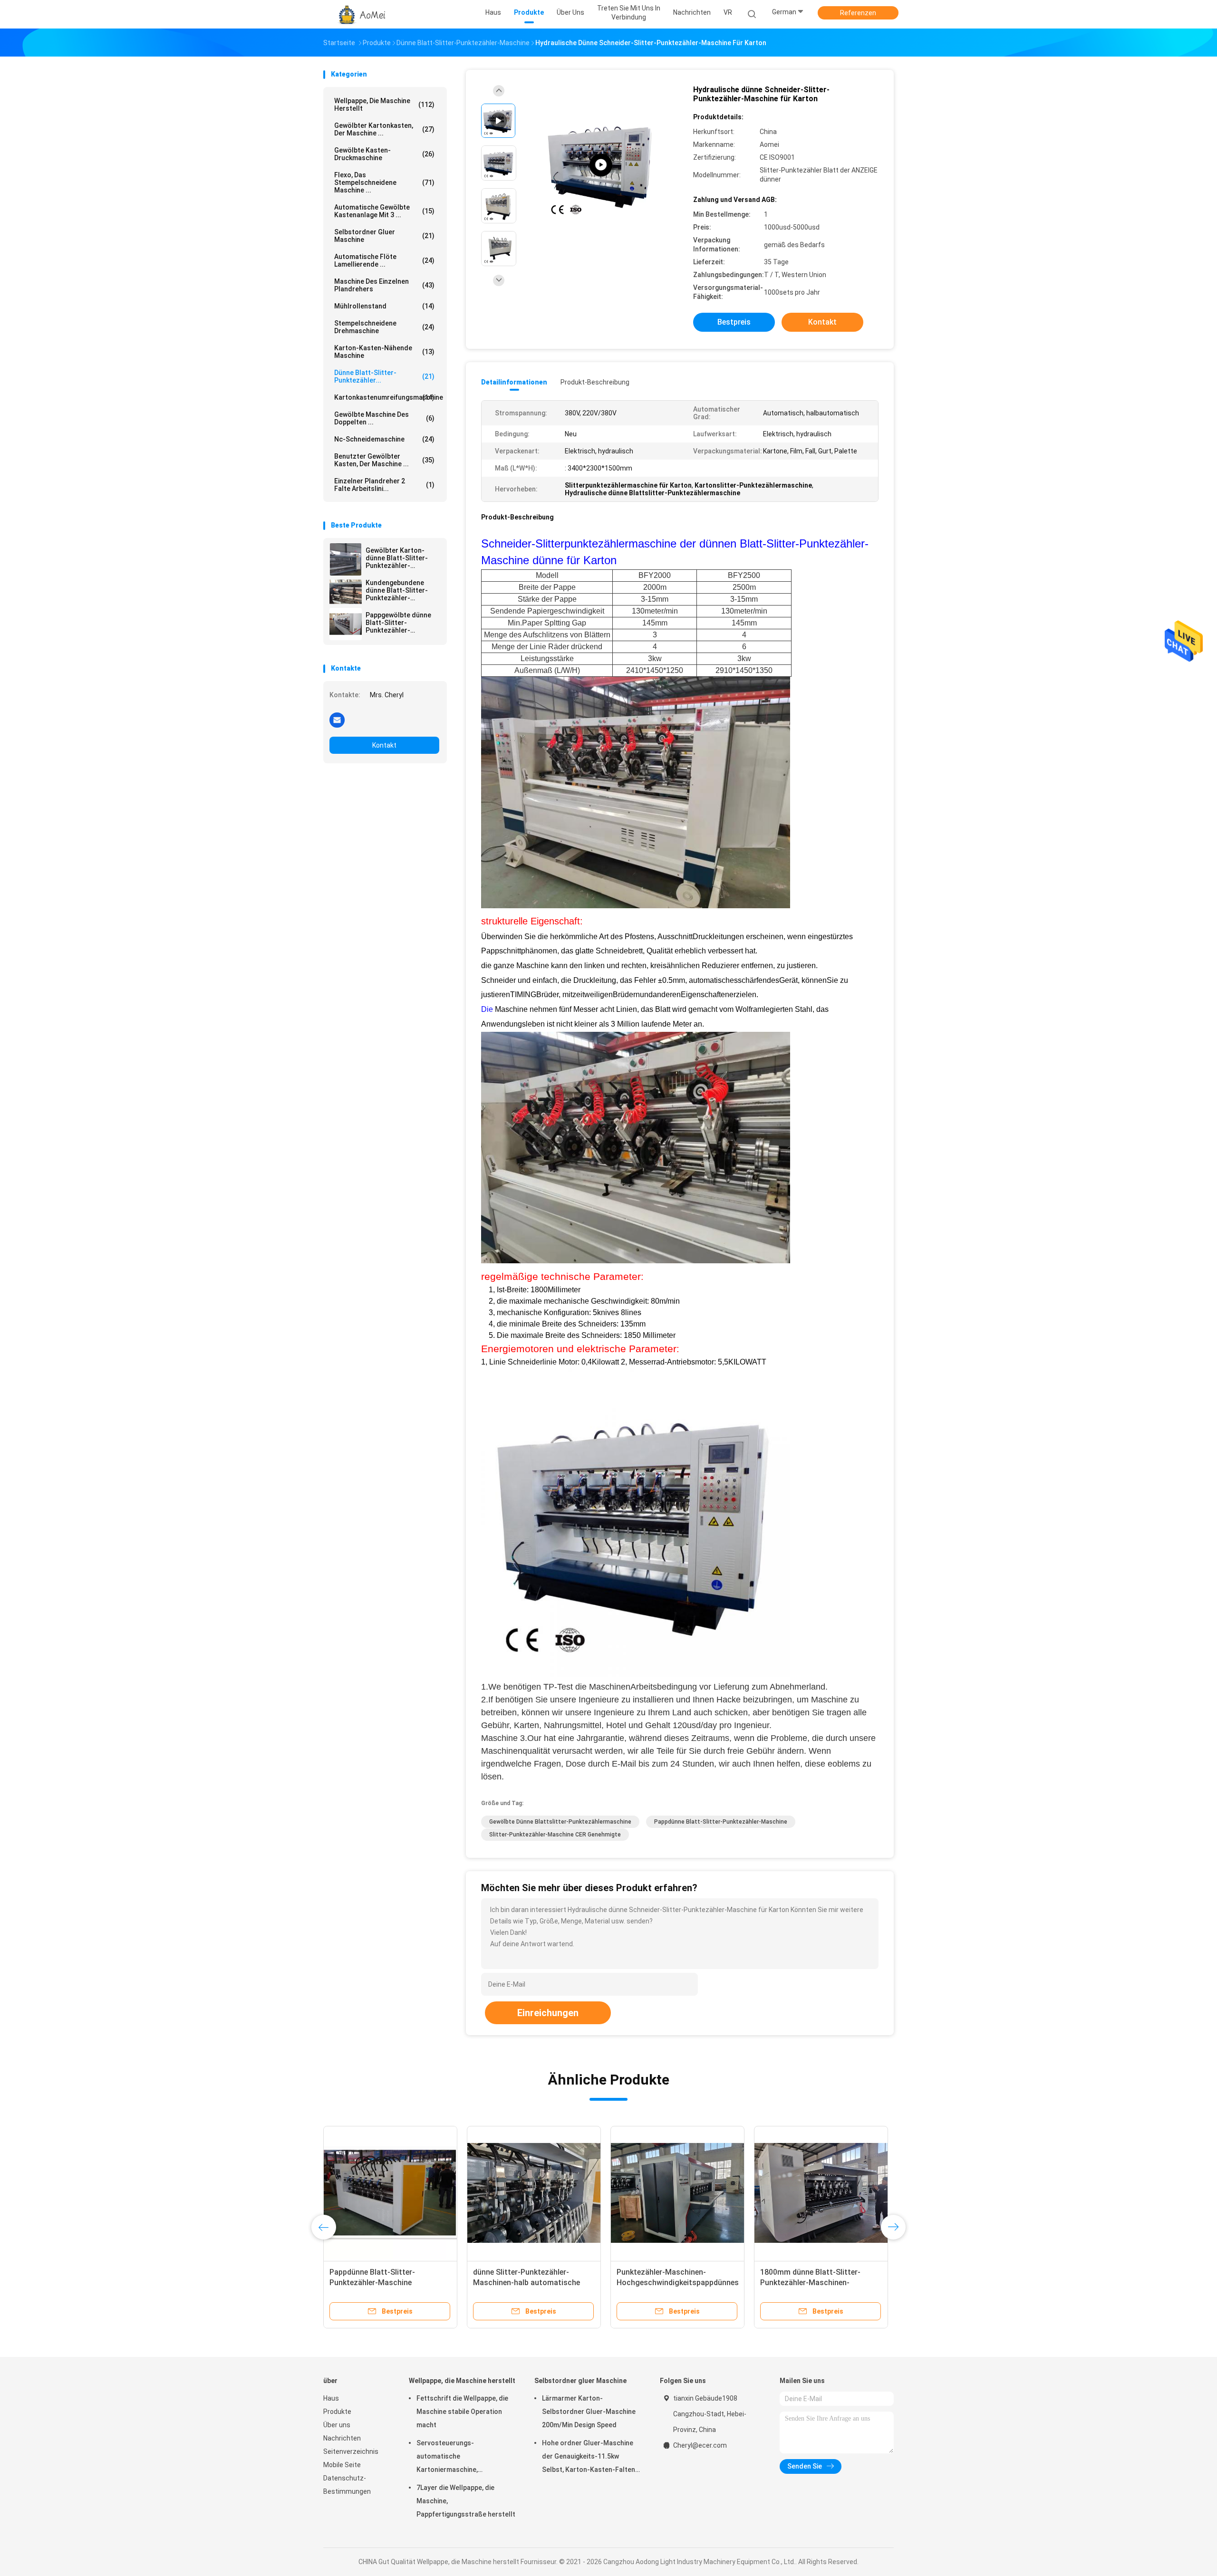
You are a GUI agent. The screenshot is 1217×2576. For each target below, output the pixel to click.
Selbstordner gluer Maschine (384, 236)
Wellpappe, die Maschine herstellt (384, 105)
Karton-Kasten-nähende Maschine (384, 352)
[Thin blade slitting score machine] (601, 165)
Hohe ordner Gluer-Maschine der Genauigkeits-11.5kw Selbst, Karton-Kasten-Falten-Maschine (590, 2458)
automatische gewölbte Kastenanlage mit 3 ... (384, 211)
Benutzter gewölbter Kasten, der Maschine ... (384, 460)
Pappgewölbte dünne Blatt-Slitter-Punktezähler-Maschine (398, 623)
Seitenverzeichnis (351, 2451)
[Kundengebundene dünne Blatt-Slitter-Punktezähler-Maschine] (346, 592)
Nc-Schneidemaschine (384, 439)
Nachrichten (342, 2438)
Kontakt (384, 745)
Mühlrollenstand (384, 306)
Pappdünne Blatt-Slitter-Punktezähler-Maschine (721, 1822)
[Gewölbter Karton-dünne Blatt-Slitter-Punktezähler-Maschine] (346, 559)
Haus (331, 2398)
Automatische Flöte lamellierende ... (384, 260)
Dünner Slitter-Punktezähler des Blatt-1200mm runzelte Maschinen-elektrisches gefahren (388, 2283)
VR (728, 12)
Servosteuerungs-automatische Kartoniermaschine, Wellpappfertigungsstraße (458, 2458)
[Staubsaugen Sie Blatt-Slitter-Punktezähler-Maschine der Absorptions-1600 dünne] (821, 2193)
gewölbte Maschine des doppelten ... (384, 418)
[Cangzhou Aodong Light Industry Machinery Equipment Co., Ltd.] (360, 14)
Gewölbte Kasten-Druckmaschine (384, 154)
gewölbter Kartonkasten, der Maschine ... (384, 129)
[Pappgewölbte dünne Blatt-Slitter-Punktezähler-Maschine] (346, 624)
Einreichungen (548, 2013)
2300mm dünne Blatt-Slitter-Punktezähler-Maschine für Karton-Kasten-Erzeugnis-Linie (527, 2283)
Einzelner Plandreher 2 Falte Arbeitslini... (384, 485)
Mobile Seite (342, 2465)
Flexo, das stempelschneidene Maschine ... (384, 183)
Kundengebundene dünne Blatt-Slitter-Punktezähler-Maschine (397, 590)
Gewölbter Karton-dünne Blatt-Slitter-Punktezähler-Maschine (397, 558)
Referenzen (858, 13)
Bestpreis (734, 322)
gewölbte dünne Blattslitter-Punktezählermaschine (560, 1822)
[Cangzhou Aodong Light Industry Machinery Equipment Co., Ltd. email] (337, 720)
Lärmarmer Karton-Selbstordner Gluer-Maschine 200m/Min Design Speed (589, 2412)
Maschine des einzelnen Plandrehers (384, 285)
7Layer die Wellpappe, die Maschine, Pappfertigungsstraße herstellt (466, 2501)
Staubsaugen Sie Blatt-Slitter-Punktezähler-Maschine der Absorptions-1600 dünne (813, 2283)
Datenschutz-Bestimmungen (347, 2485)
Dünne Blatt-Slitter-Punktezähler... (384, 376)
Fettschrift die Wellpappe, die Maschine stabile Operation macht (462, 2412)
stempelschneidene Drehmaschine (384, 327)
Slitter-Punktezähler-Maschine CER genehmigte (555, 1835)
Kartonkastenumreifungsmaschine (387, 397)
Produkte (337, 2412)
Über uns (337, 2425)
